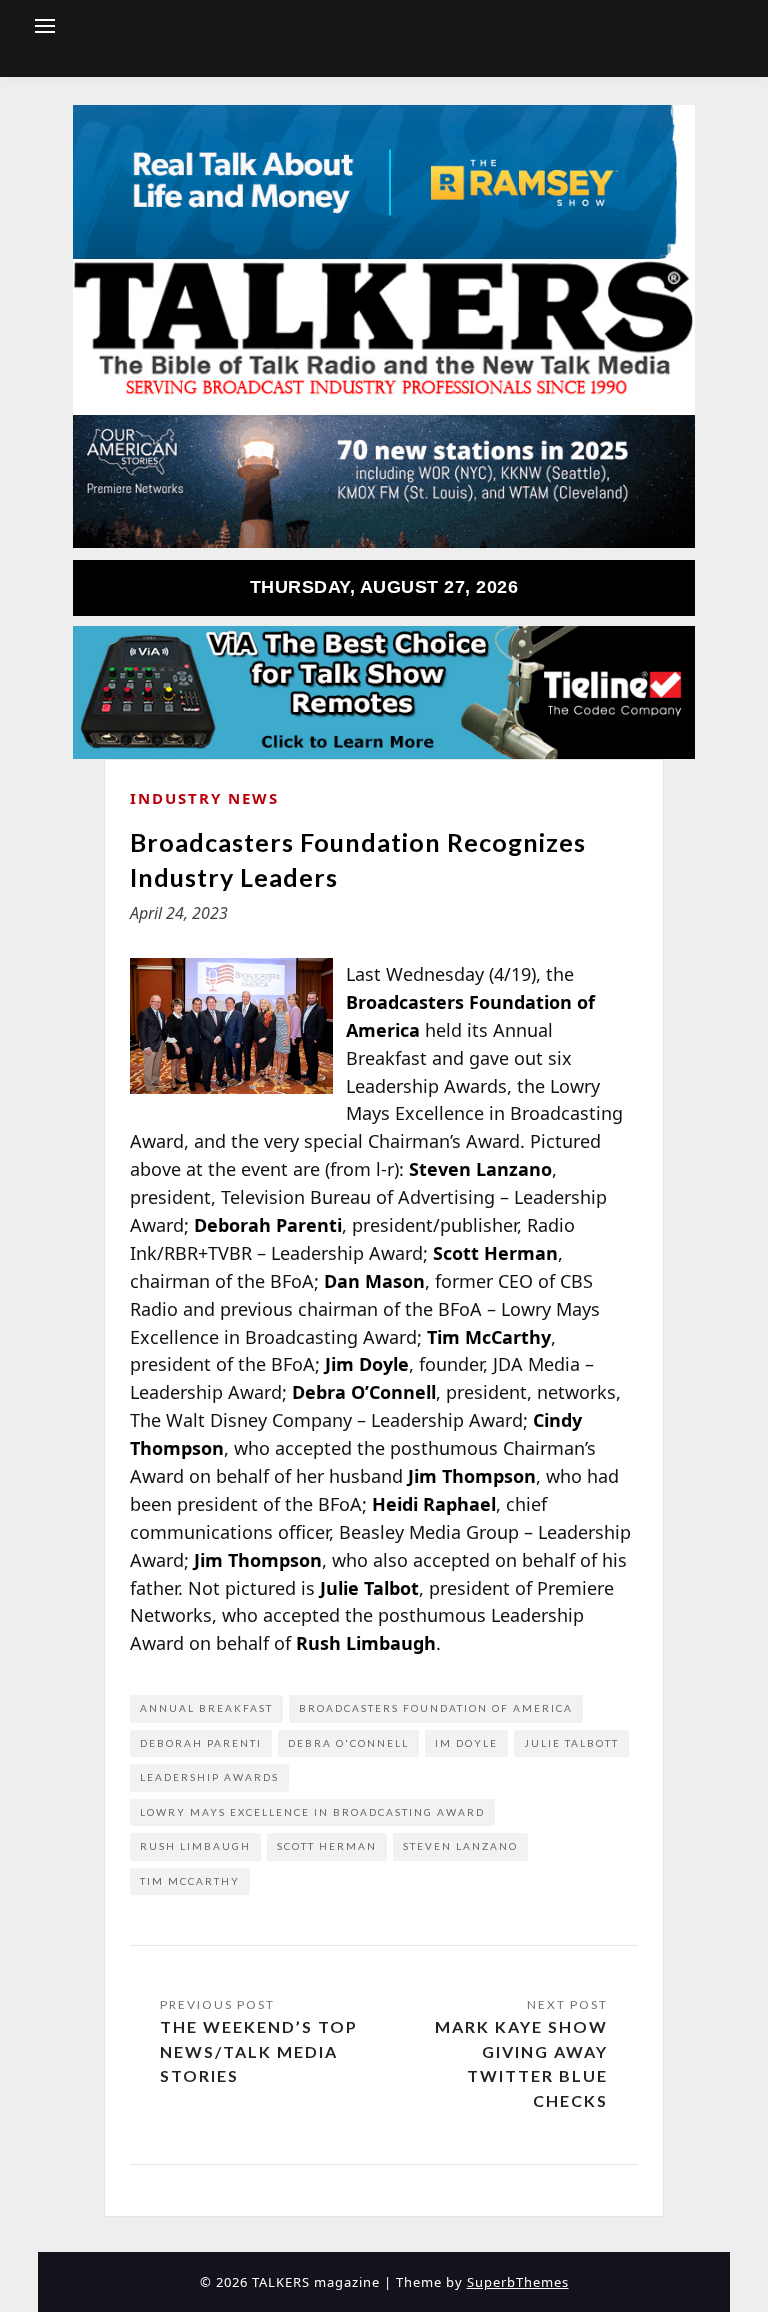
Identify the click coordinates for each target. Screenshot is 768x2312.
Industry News (204, 798)
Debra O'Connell (348, 1743)
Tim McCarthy (190, 1881)
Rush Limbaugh (195, 1846)
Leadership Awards (209, 1777)
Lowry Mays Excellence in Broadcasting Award (312, 1812)
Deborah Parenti (201, 1743)
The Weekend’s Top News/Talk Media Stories (259, 2051)
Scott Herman (327, 1846)
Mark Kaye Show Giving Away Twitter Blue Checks (521, 2063)
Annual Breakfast (206, 1708)
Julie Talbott (571, 1743)
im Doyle (466, 1743)
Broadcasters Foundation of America (436, 1708)
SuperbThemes (518, 2282)
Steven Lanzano (460, 1846)
